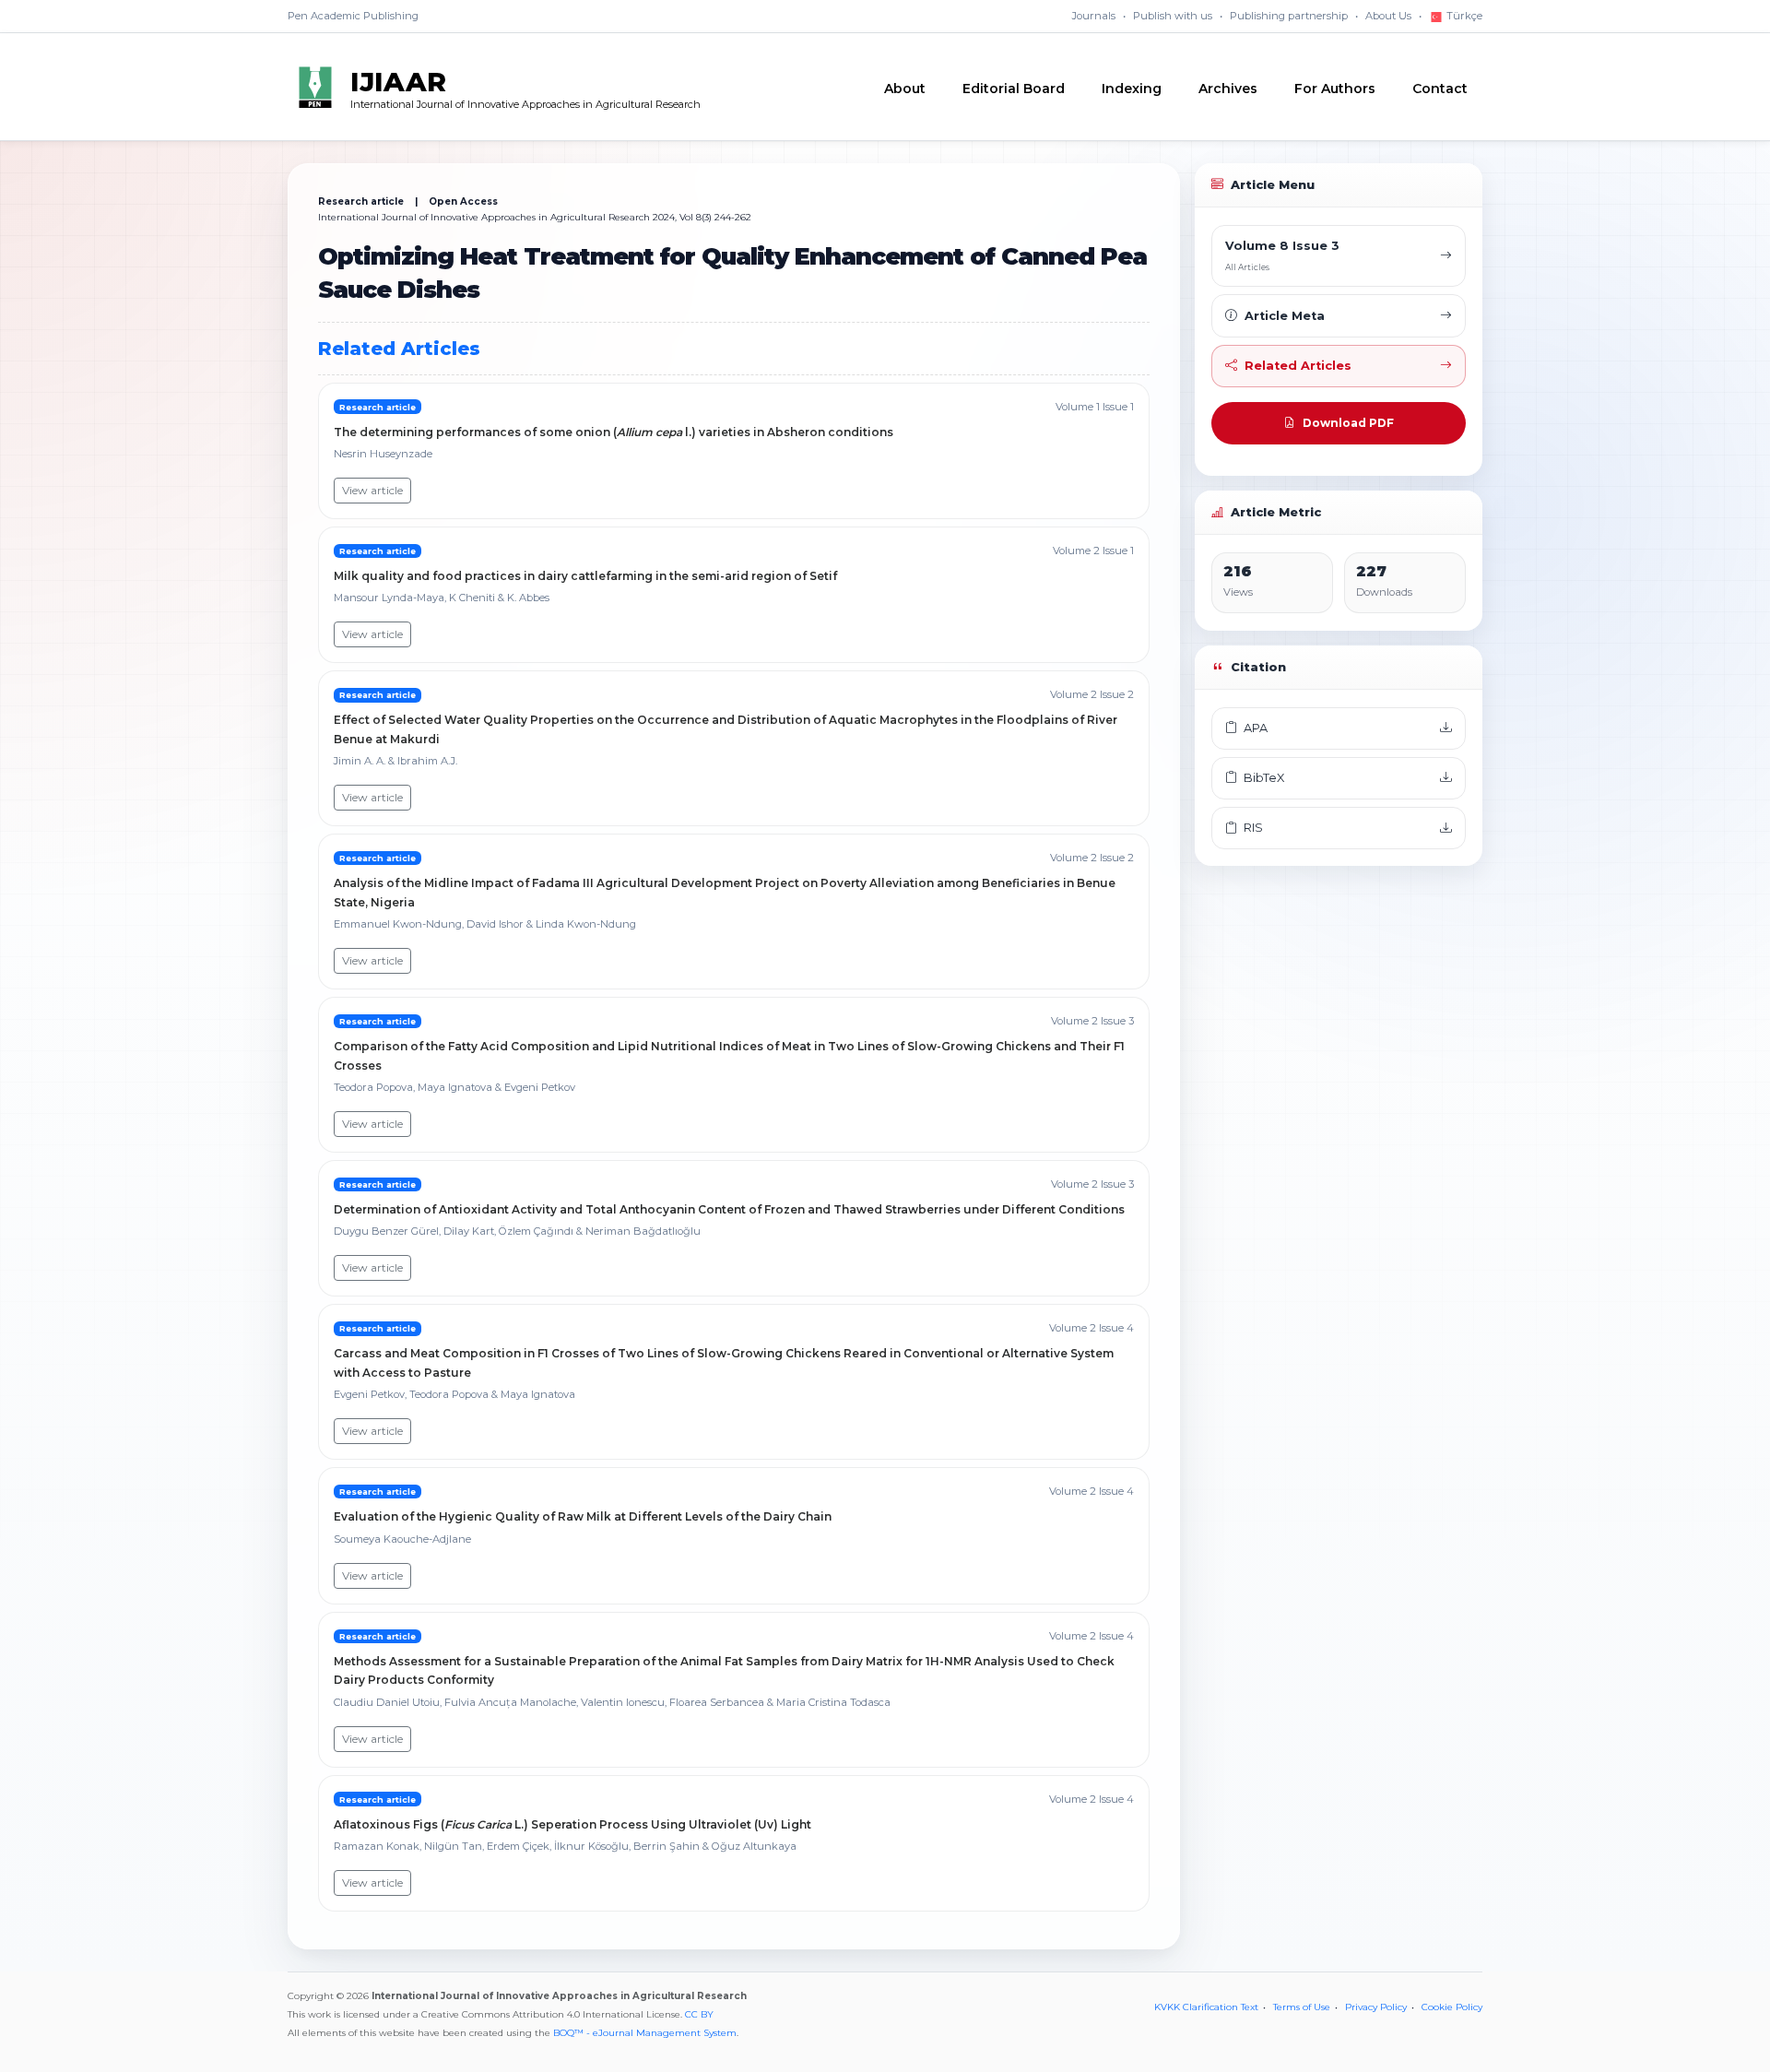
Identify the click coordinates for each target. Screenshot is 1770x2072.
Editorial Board (1014, 89)
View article (372, 490)
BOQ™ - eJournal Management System (645, 2033)
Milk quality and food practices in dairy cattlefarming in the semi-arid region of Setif (585, 576)
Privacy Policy (1376, 2007)
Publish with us (1173, 16)
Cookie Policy (1452, 2007)
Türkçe (1463, 16)
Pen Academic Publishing (353, 16)
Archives (1228, 89)
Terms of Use (1302, 2007)
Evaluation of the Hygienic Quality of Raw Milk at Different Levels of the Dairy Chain (583, 1516)
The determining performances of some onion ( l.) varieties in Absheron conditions (614, 432)
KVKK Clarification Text (1206, 2007)
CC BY (699, 2014)
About (905, 89)
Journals (1094, 16)
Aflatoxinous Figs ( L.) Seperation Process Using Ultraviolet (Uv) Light (572, 1824)
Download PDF (1348, 423)
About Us (1388, 16)
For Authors (1335, 89)
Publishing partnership (1289, 16)
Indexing (1132, 89)
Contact (1440, 89)
